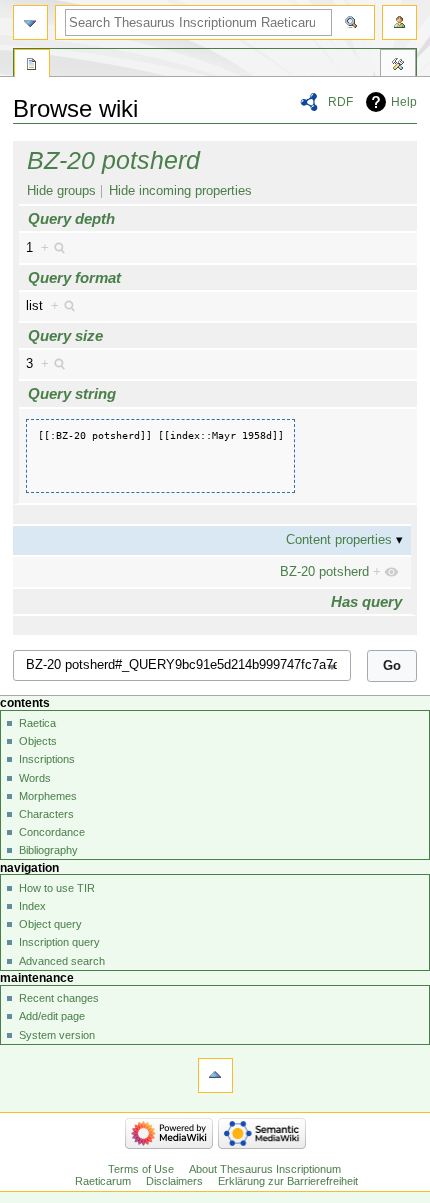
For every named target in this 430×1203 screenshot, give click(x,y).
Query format (74, 277)
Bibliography (48, 850)
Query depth (71, 218)
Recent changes (59, 998)
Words (35, 778)
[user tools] (399, 22)
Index (32, 906)
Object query (50, 924)
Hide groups (61, 191)
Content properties (339, 540)
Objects (38, 741)
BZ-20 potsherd (113, 160)
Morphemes (48, 796)
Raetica (37, 723)
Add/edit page (52, 1016)
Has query (366, 601)
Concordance (52, 832)
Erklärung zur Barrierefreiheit (288, 1181)
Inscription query (59, 942)
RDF (340, 102)
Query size (65, 335)
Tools (398, 66)
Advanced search (62, 961)
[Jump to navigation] (30, 22)
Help (404, 102)
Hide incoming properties (180, 191)
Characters (46, 814)
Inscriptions (47, 759)
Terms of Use (141, 1169)
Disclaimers (174, 1181)
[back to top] (215, 1075)
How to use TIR (57, 888)
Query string (72, 393)
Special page (32, 66)
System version (57, 1035)
